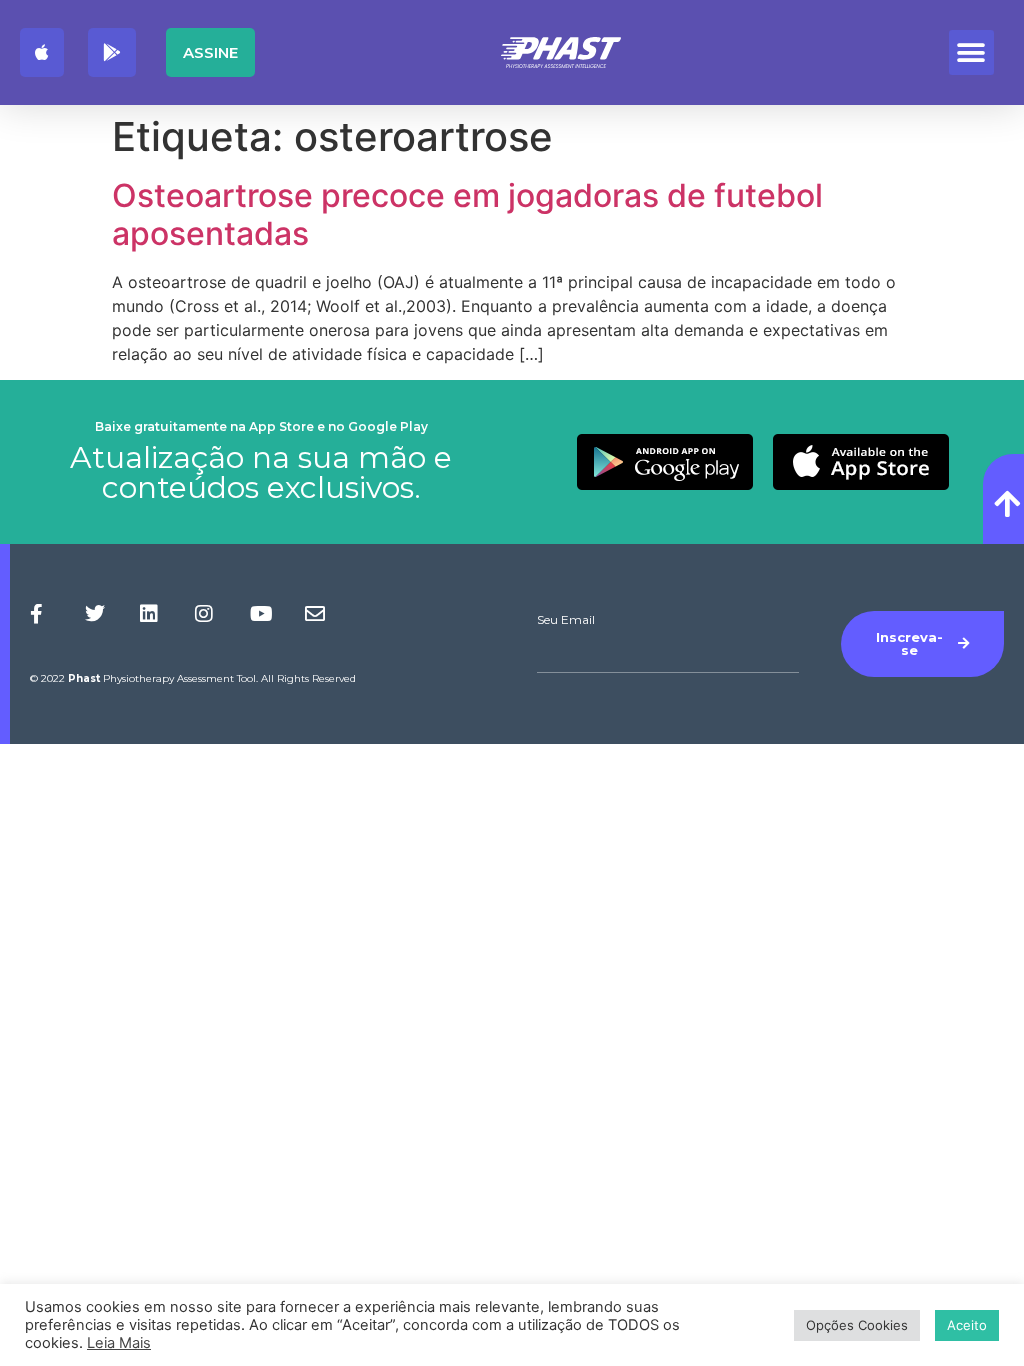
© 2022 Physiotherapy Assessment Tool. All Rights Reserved (193, 678)
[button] (971, 52)
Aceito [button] (967, 1325)
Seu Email (566, 620)
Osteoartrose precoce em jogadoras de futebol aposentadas (467, 214)
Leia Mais (119, 1343)
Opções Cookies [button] (857, 1325)
